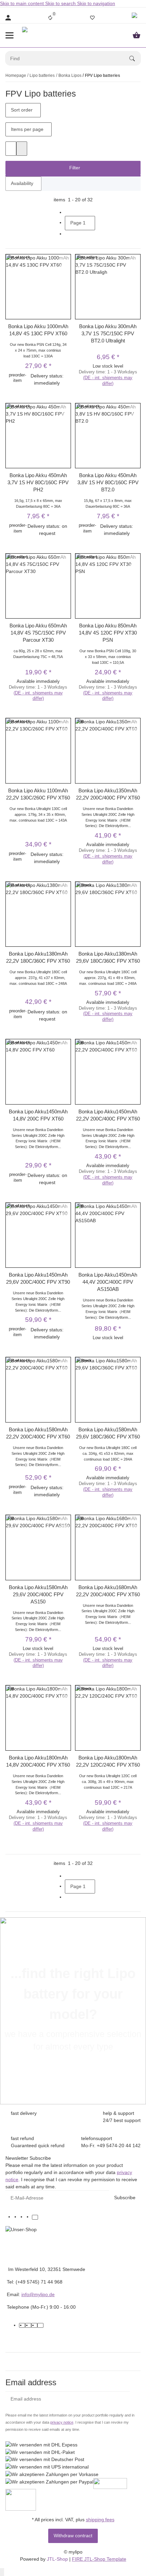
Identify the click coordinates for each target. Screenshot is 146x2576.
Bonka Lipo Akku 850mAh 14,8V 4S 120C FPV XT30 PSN (108, 633)
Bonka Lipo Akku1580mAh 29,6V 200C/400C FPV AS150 (38, 1594)
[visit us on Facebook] (17, 2217)
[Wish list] (92, 18)
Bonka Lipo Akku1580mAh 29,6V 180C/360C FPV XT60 (108, 1433)
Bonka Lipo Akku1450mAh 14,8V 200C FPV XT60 (38, 1115)
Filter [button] (74, 168)
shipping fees (100, 2520)
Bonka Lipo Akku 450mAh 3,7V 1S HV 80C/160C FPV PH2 (38, 482)
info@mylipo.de (38, 2294)
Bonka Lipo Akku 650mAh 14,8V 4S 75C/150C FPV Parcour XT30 (38, 633)
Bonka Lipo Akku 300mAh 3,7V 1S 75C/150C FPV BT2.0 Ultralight (108, 333)
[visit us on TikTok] (35, 2217)
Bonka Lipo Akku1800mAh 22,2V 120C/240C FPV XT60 (108, 1761)
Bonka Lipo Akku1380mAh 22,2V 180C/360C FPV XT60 (38, 957)
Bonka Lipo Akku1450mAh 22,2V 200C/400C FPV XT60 (108, 1115)
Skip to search (61, 3)
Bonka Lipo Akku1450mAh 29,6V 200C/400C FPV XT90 (38, 1278)
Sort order (22, 110)
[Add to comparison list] (65, 259)
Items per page (27, 129)
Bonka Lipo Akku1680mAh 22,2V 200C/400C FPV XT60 (108, 1591)
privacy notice (62, 2422)
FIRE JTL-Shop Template (99, 2559)
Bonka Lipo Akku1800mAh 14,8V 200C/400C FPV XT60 (38, 1761)
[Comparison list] (50, 18)
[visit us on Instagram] (29, 2217)
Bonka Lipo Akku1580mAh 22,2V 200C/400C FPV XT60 (38, 1433)
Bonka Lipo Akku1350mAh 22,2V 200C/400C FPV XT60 (108, 794)
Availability (22, 183)
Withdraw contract (73, 2536)
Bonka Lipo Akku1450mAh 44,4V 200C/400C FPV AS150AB (108, 1282)
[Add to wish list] (65, 267)
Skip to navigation (96, 3)
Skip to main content (23, 3)
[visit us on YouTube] (23, 2217)
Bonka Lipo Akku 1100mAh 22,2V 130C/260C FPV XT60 (38, 794)
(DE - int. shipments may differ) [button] (108, 381)
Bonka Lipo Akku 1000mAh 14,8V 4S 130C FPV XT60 (38, 330)
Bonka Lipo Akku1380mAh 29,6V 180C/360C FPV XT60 (108, 957)
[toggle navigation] (10, 35)
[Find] (135, 58)
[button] (135, 18)
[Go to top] (2, 2572)
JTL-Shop (58, 2559)
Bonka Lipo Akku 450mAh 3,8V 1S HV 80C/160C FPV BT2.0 (108, 482)
